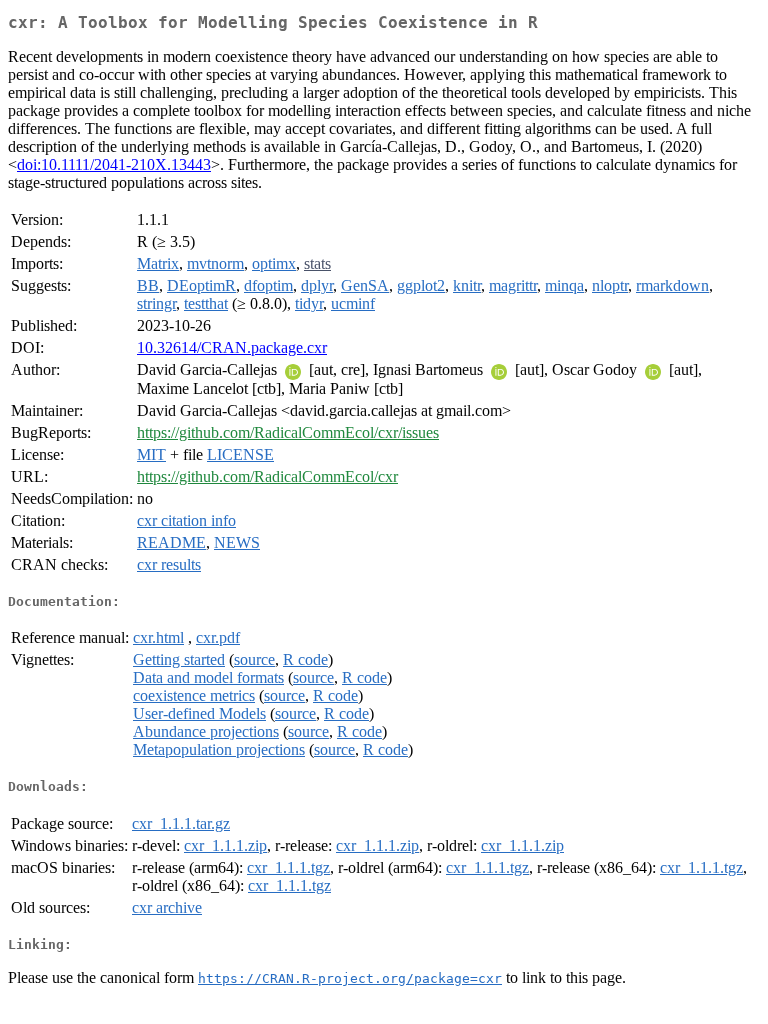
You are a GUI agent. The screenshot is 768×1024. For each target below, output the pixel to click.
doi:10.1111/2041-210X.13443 (114, 164)
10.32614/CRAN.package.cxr (232, 347)
